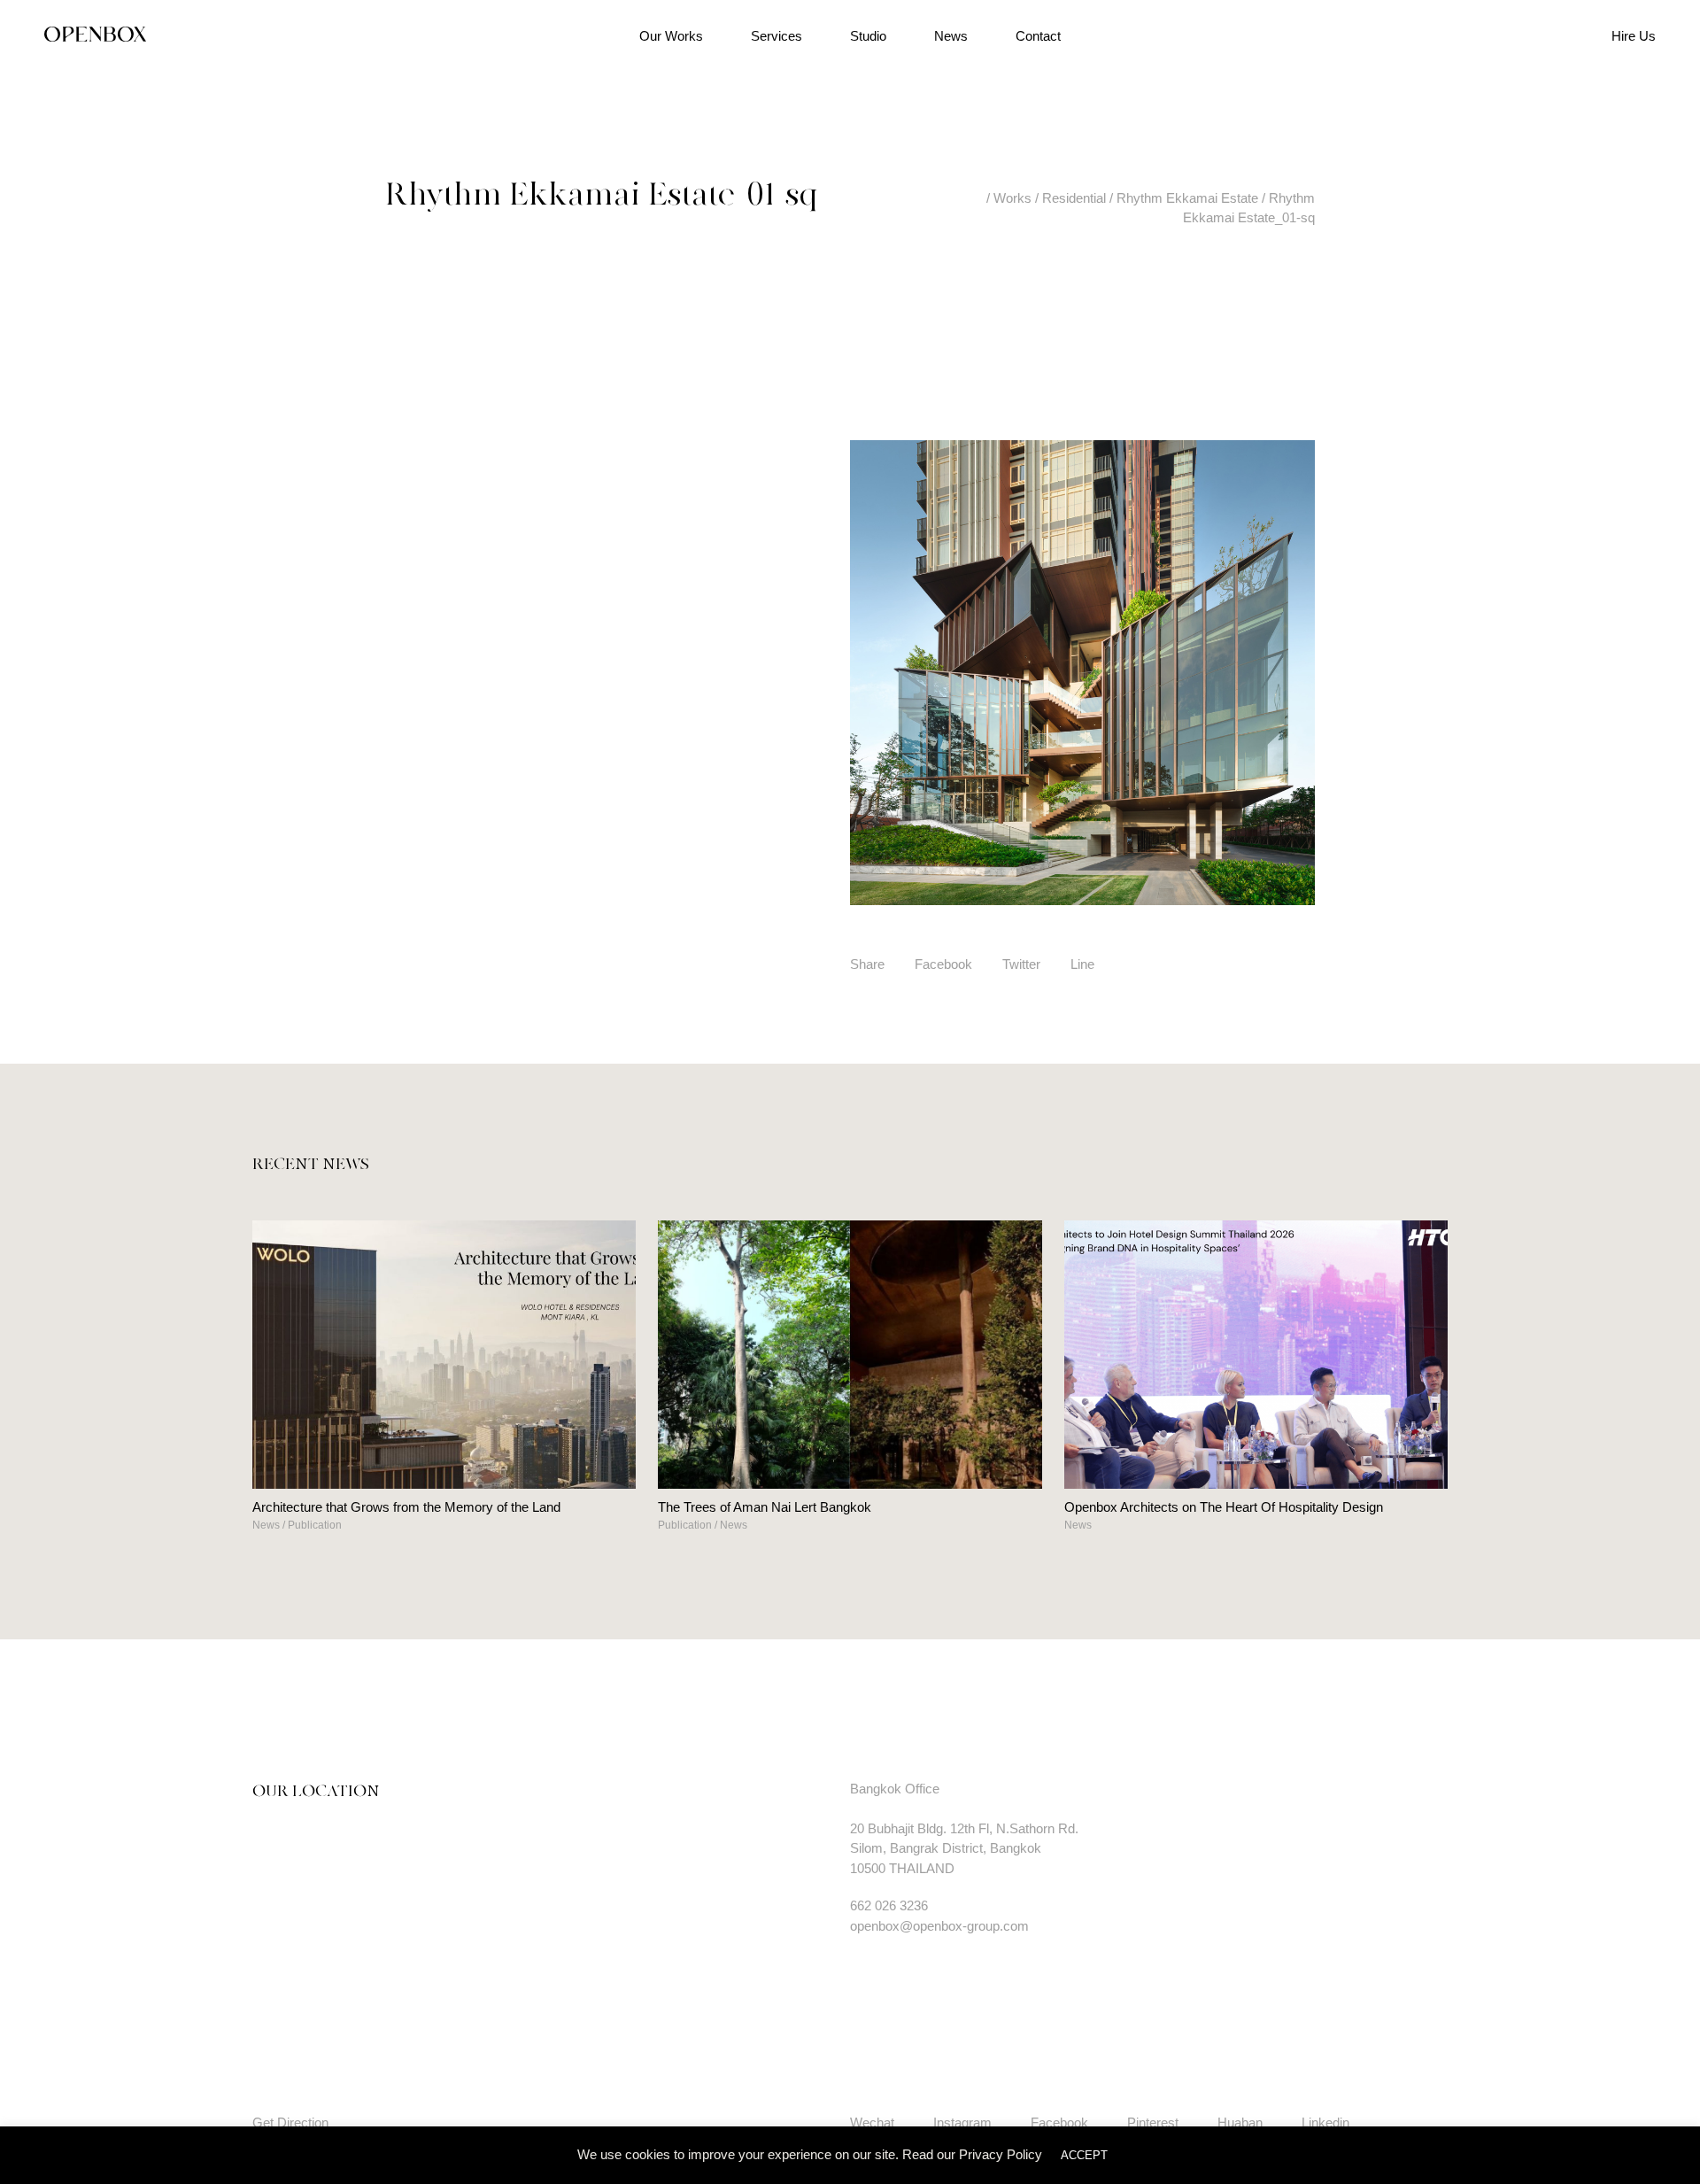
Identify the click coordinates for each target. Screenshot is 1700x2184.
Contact (1038, 36)
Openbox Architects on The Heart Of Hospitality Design (1224, 1507)
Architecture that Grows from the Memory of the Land (406, 1507)
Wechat (872, 2122)
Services (777, 36)
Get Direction (290, 2122)
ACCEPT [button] (1084, 2155)
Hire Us (1634, 36)
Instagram (962, 2122)
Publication (315, 1525)
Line (1082, 964)
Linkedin (1325, 2122)
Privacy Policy (1001, 2154)
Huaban (1240, 2122)
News (951, 36)
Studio (868, 36)
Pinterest (1153, 2122)
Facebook (943, 964)
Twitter (1021, 964)
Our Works (671, 36)
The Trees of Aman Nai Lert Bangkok (765, 1507)
